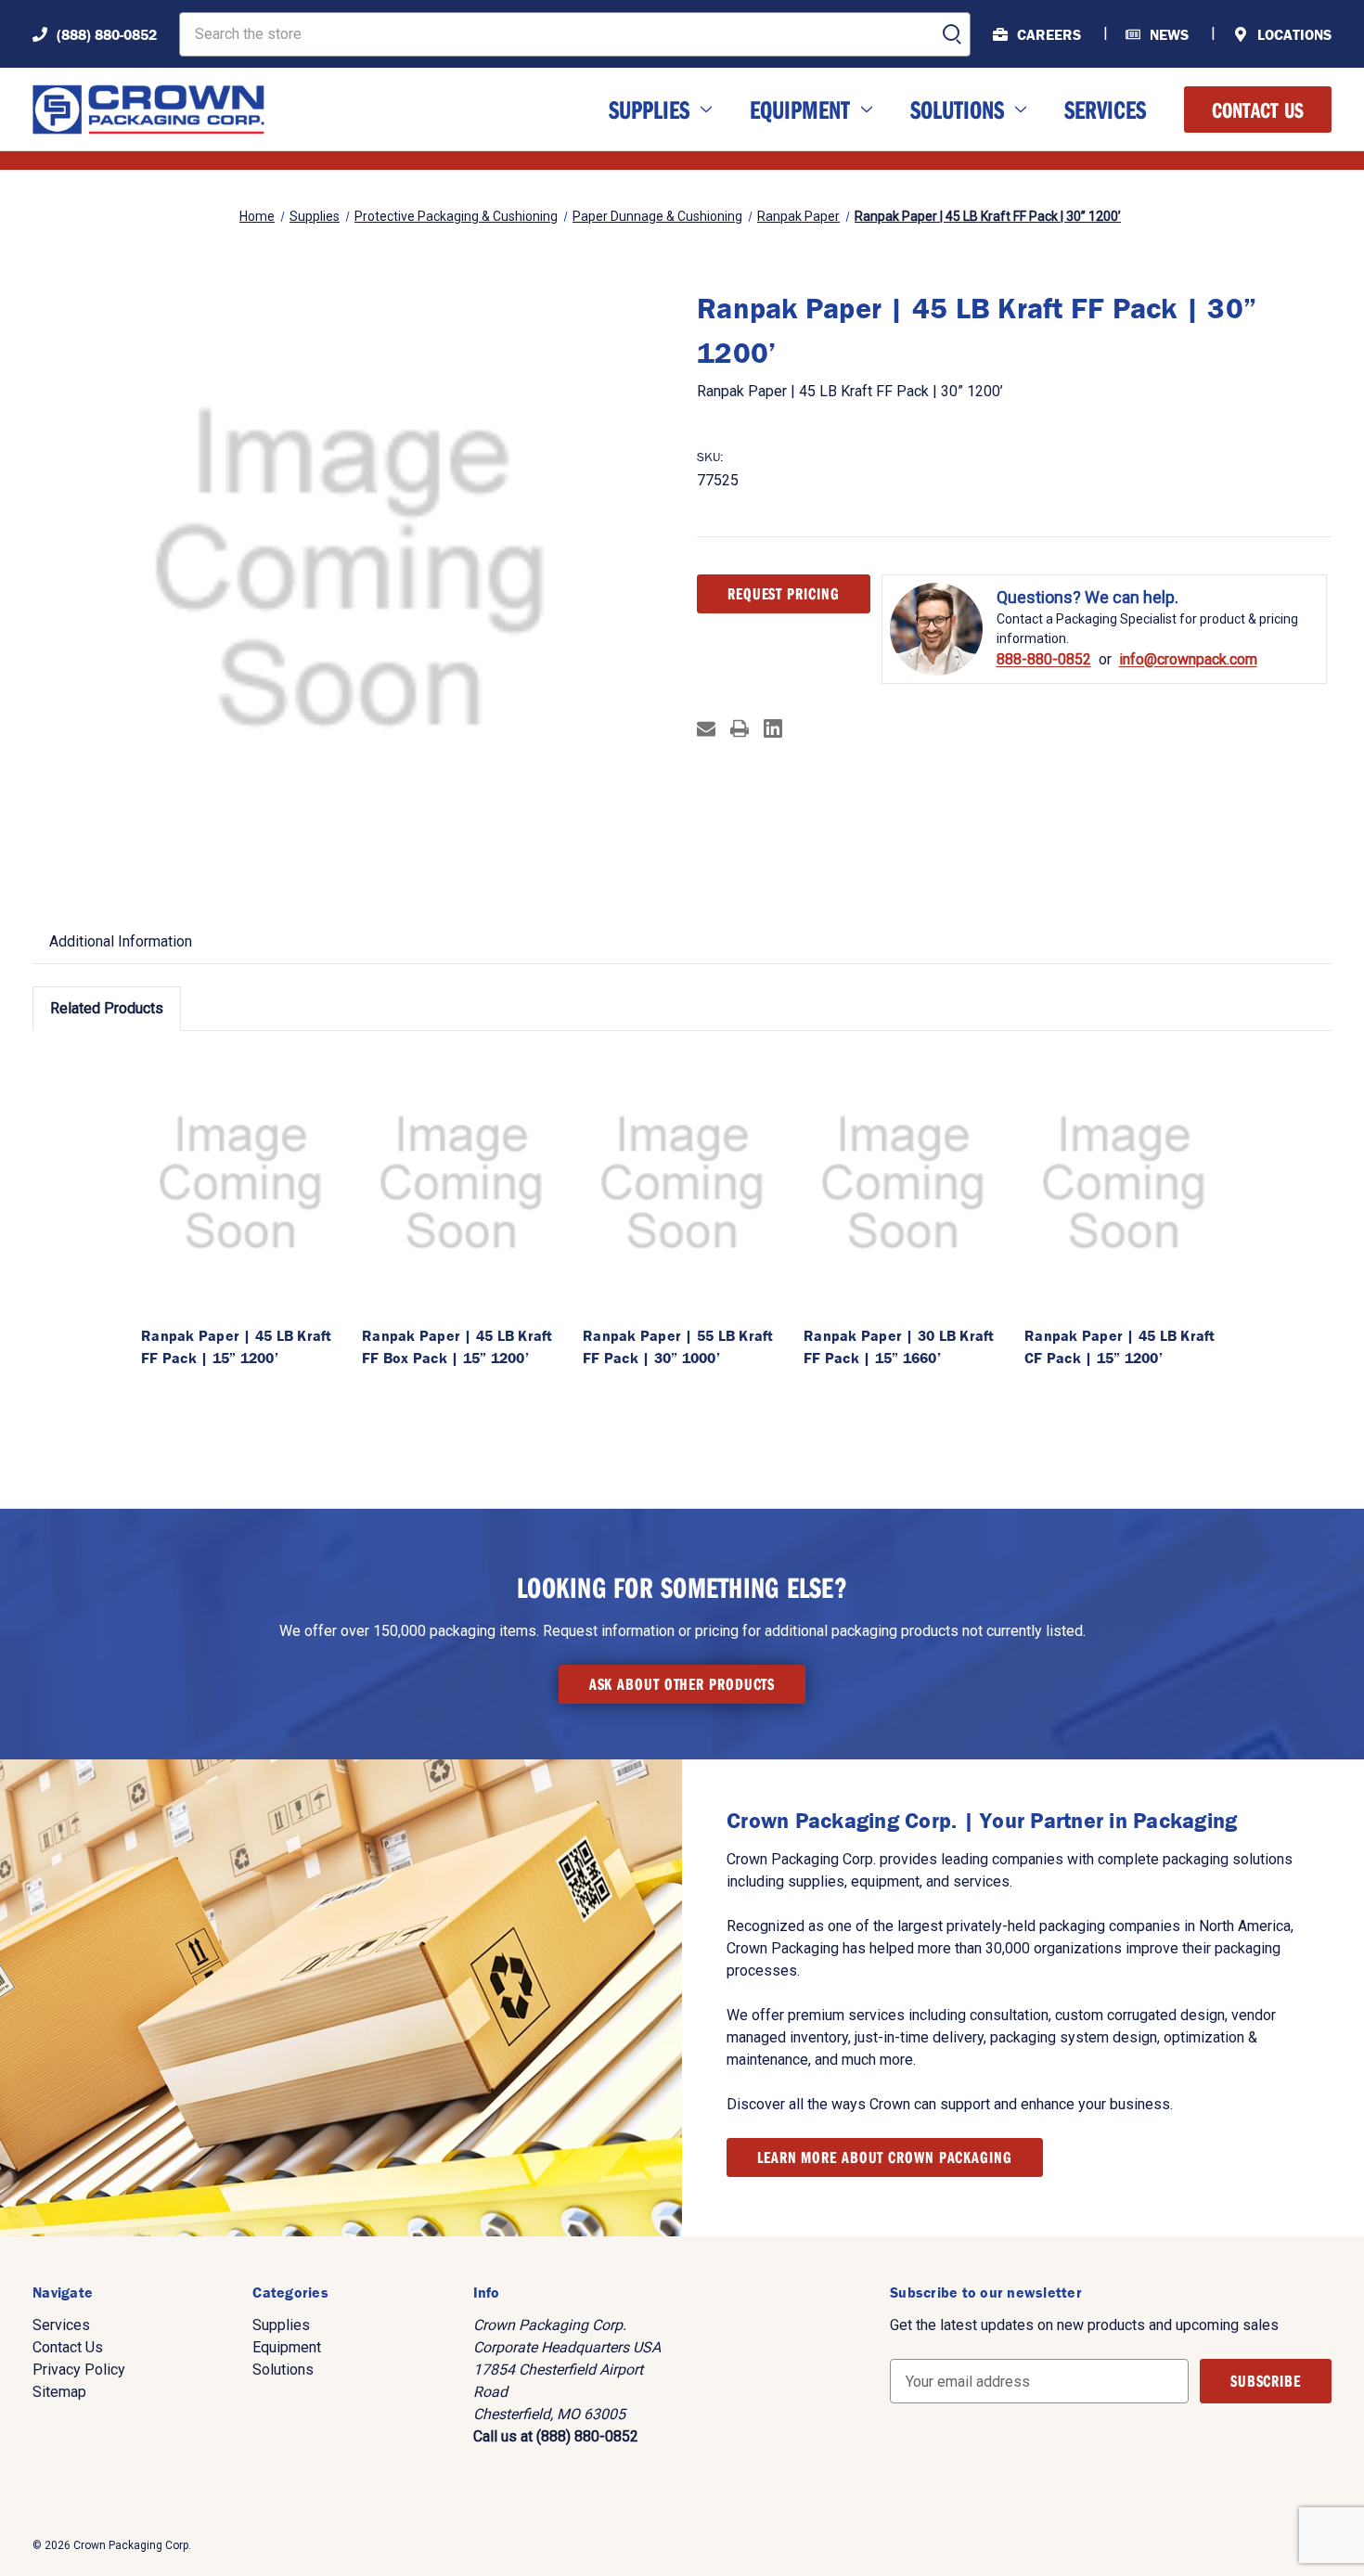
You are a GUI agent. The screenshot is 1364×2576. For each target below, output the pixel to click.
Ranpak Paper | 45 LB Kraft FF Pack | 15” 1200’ (237, 1346)
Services (1105, 109)
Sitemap (59, 2392)
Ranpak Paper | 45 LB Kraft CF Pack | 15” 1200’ (1120, 1346)
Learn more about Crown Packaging (885, 2157)
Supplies (649, 109)
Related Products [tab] (107, 1008)
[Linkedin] (773, 728)
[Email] (706, 728)
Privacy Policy (79, 2370)
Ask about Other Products (682, 1684)
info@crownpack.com (1188, 660)
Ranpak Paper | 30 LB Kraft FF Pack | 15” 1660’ (899, 1346)
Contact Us (1258, 109)
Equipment (800, 109)
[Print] (740, 728)
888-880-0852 (1044, 660)
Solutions (957, 109)
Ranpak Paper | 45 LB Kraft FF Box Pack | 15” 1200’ (457, 1346)
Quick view (240, 1183)
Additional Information (121, 941)
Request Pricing (784, 593)
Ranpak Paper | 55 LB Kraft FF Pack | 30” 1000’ (678, 1346)
